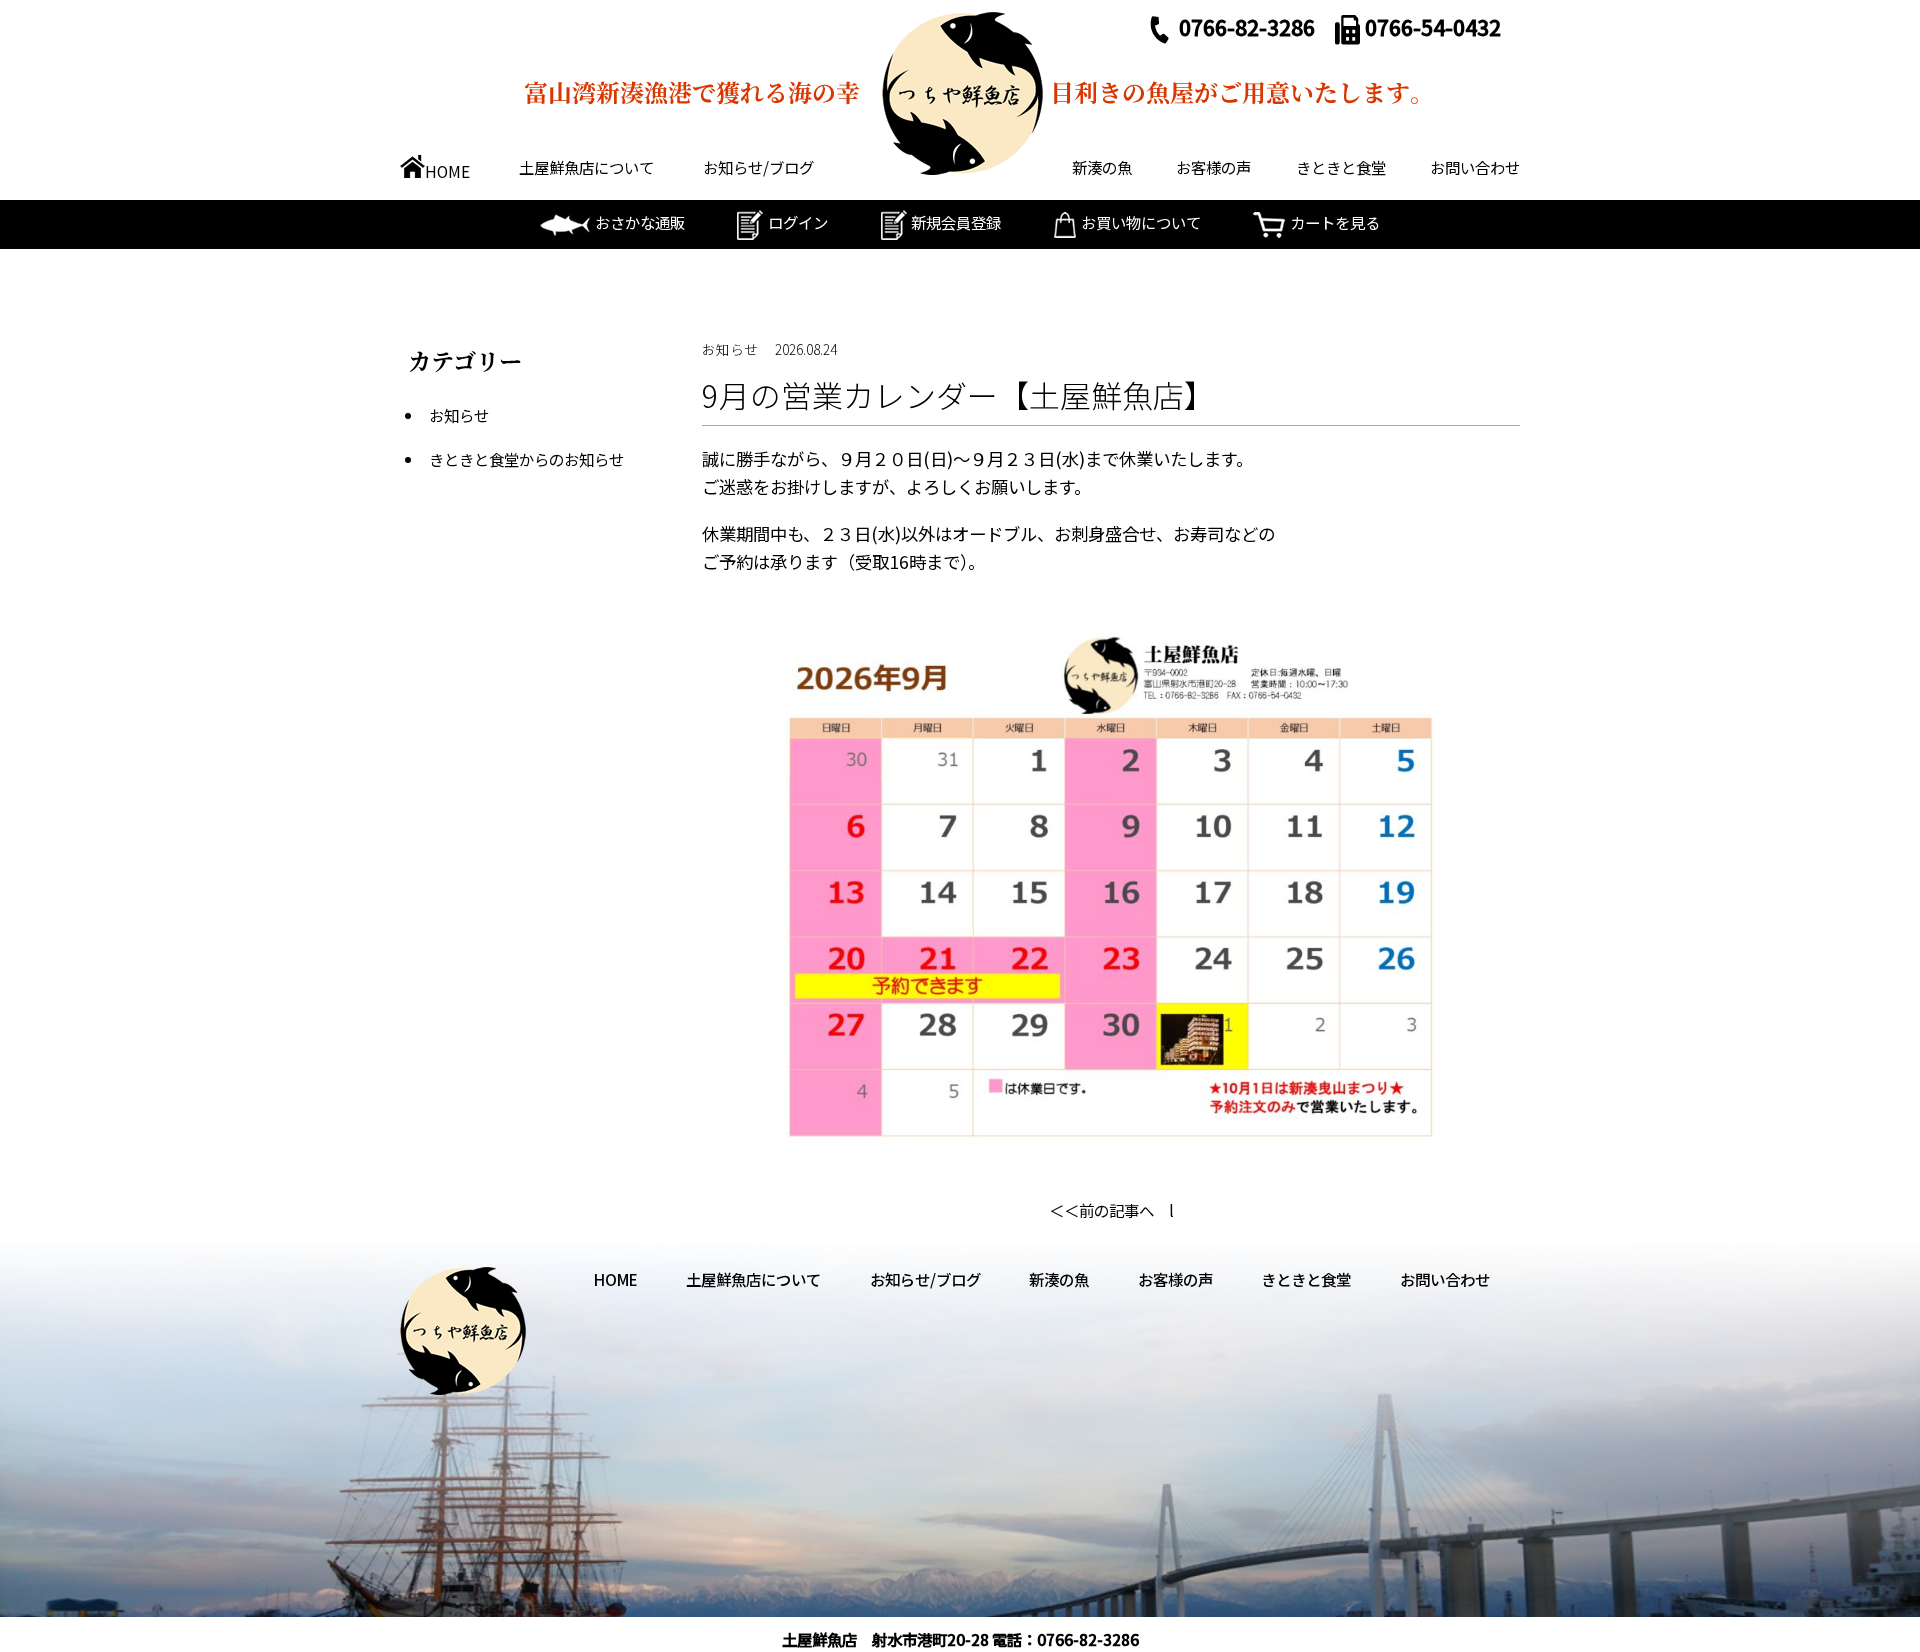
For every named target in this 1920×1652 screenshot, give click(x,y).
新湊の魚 (1102, 167)
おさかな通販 (640, 222)
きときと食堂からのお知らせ (526, 459)
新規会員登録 (956, 222)
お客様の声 (1213, 167)
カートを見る (1335, 222)
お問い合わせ (1475, 167)
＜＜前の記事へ (1101, 1210)
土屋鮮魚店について (586, 167)
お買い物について (1141, 222)
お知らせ (459, 415)
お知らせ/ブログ (758, 167)
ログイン (798, 222)
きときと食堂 (1341, 167)
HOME (447, 171)
